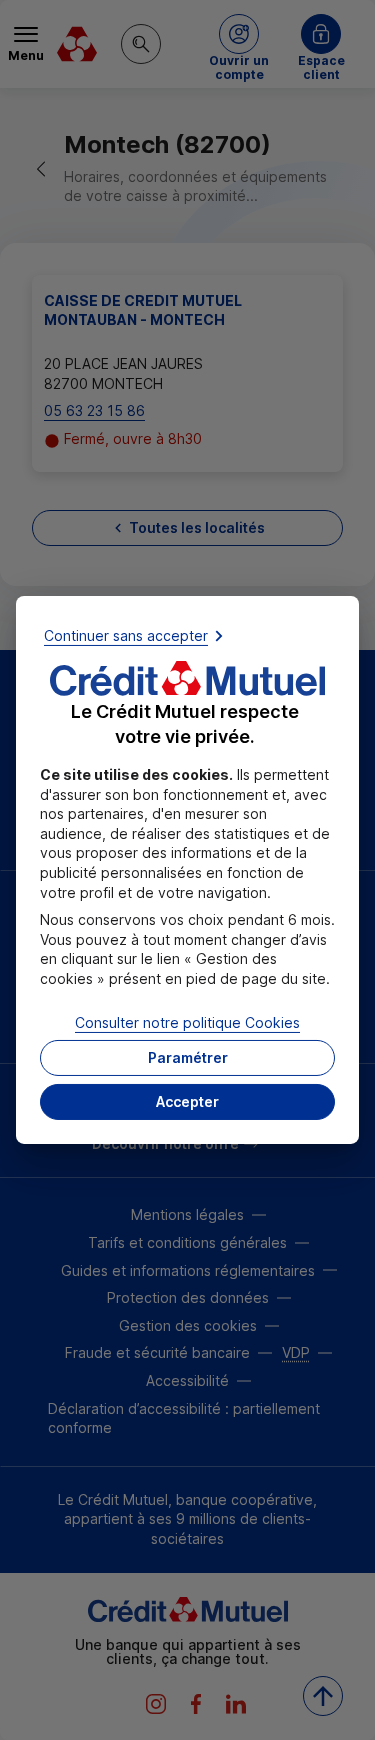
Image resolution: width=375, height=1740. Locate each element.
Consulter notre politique (187, 1021)
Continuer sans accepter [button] (126, 635)
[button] (187, 1102)
